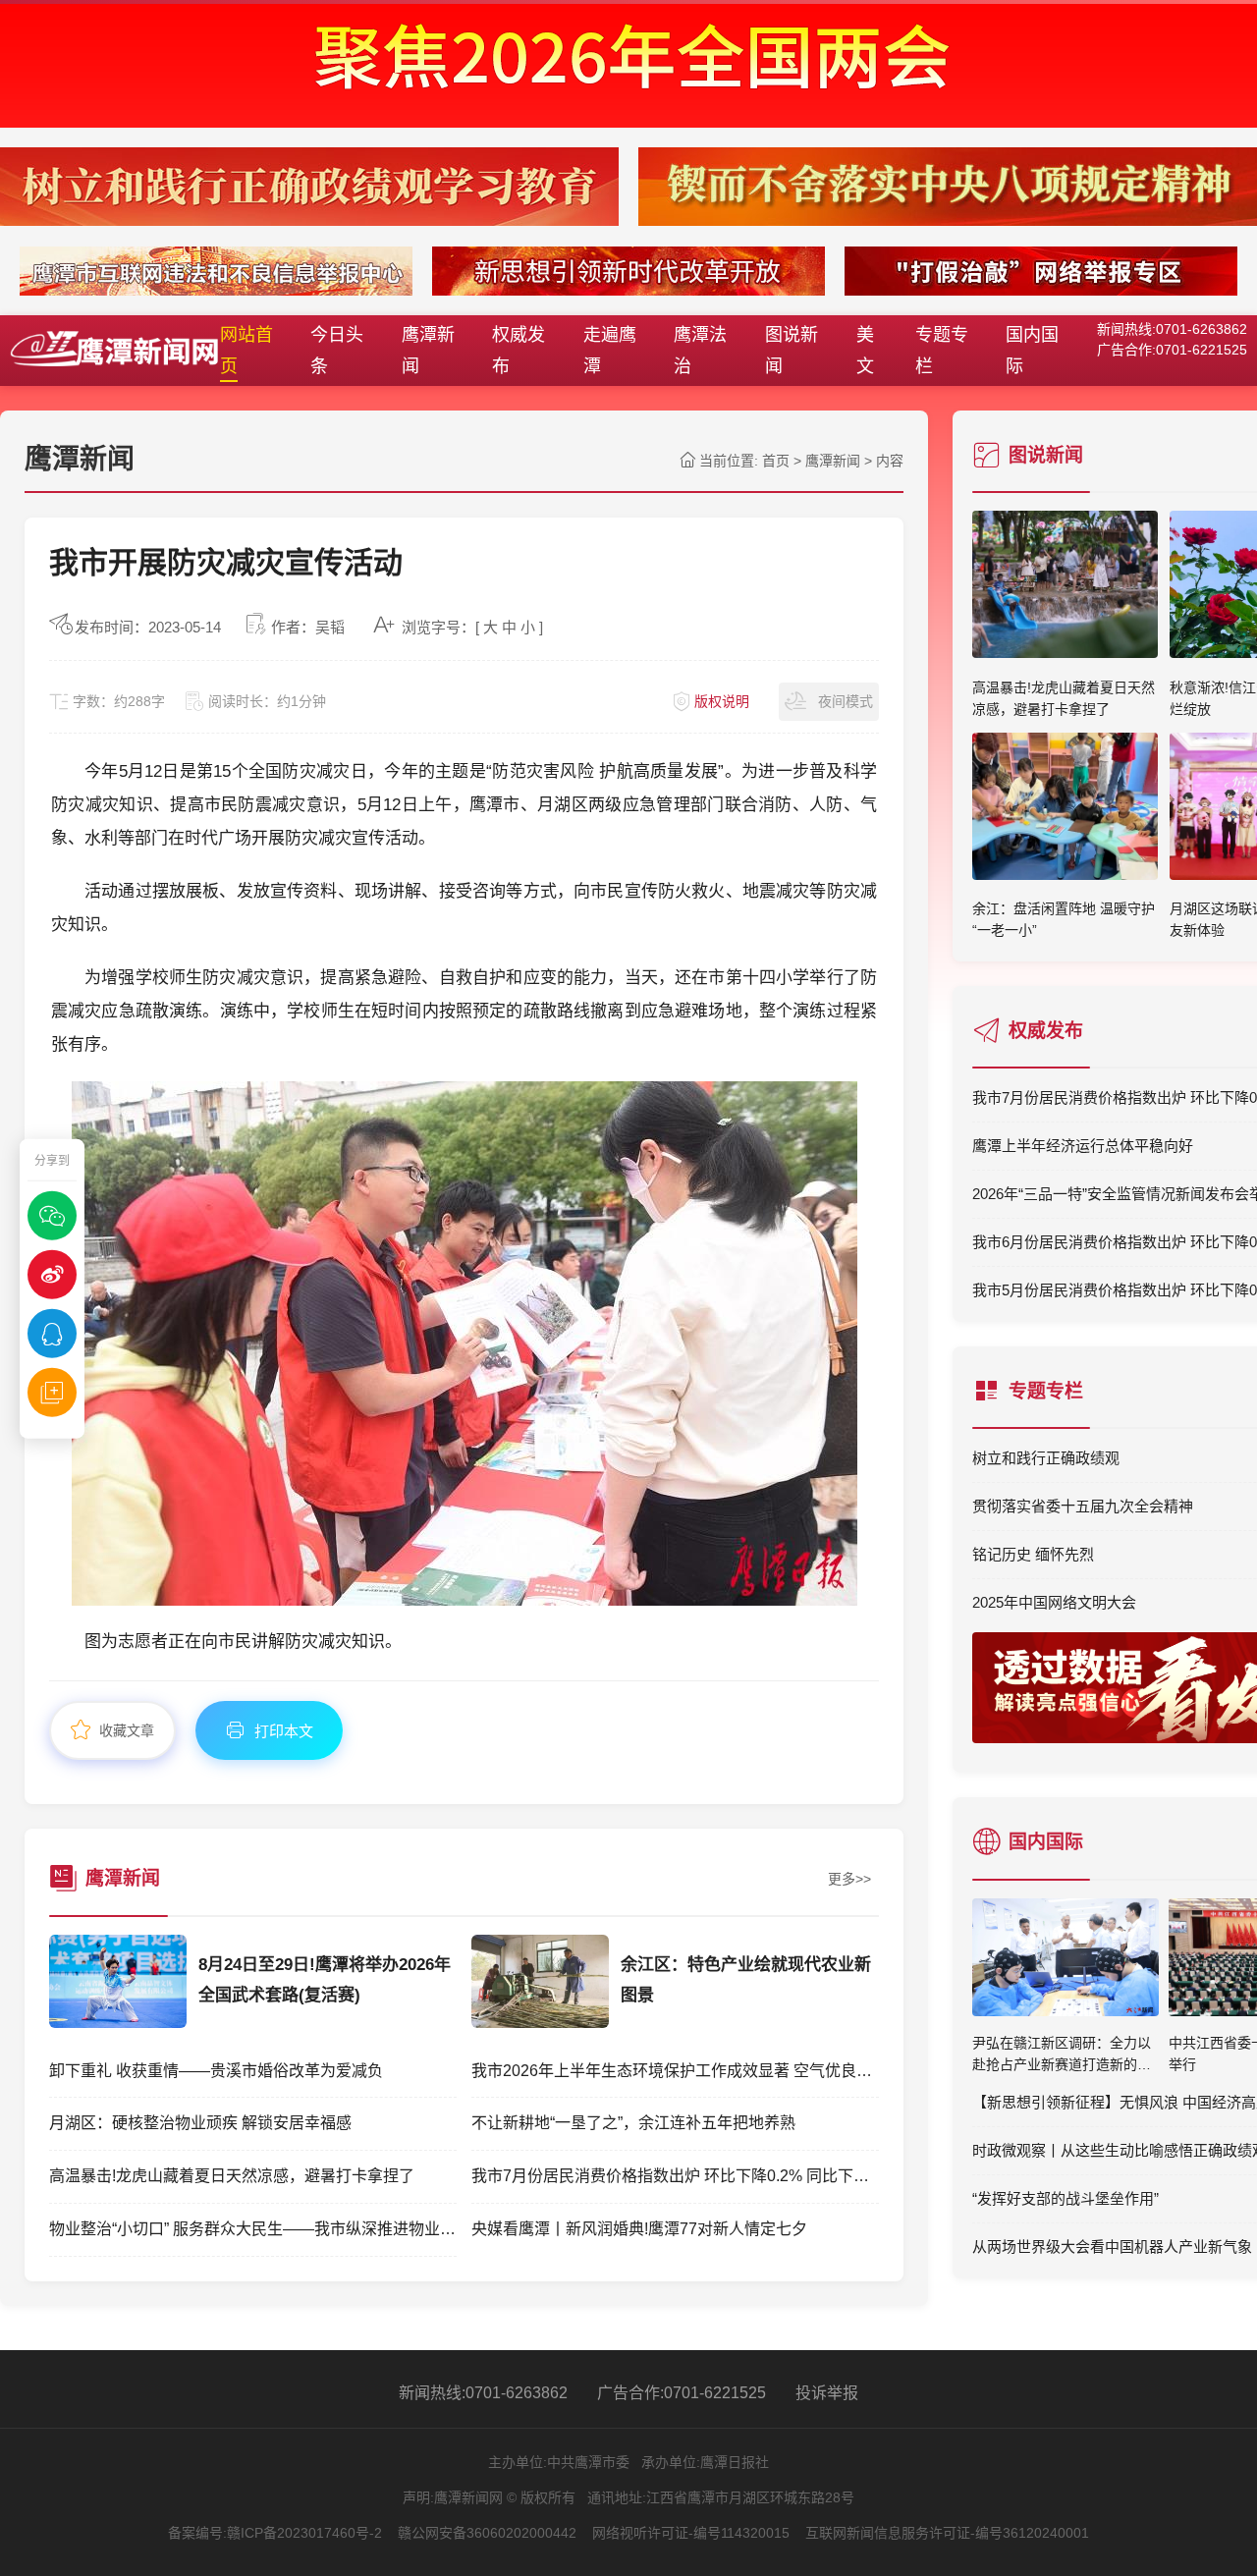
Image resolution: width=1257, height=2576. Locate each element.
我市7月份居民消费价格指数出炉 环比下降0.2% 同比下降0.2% (675, 2176)
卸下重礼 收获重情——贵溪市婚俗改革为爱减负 (216, 2071)
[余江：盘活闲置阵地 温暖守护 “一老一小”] (1065, 874)
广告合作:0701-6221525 (682, 2393)
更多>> (849, 1879)
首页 (776, 461)
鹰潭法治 (700, 351)
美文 (865, 351)
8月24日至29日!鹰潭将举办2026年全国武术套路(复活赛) (325, 1980)
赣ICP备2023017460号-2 (304, 2533)
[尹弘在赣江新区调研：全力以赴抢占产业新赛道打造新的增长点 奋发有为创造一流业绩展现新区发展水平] (1066, 1962)
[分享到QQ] (52, 1333)
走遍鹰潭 (610, 351)
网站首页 (246, 351)
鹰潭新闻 (428, 351)
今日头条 (337, 351)
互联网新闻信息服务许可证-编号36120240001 (947, 2533)
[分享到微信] (52, 1215)
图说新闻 (792, 351)
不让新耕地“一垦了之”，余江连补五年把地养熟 (633, 2123)
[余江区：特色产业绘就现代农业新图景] (540, 2022)
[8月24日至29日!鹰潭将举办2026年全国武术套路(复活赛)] (118, 2022)
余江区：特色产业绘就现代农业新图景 (746, 1980)
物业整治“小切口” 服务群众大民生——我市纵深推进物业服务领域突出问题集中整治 (253, 2229)
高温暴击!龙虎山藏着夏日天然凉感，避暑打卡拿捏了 (232, 2176)
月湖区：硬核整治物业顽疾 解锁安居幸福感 (200, 2123)
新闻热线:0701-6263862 (483, 2393)
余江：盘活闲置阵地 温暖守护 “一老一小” (1064, 919)
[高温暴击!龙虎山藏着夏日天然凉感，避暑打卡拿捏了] (1065, 652)
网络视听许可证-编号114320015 (691, 2533)
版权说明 (722, 701)
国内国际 (1032, 351)
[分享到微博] (52, 1274)
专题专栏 (942, 351)
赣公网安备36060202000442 (487, 2533)
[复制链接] (52, 1392)
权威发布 (519, 351)
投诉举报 (827, 2393)
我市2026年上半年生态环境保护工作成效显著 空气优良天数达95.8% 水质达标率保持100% (675, 2071)
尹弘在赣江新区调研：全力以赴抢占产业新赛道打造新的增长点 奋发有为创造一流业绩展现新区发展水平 (1064, 2055)
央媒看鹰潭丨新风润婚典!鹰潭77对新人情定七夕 (639, 2229)
